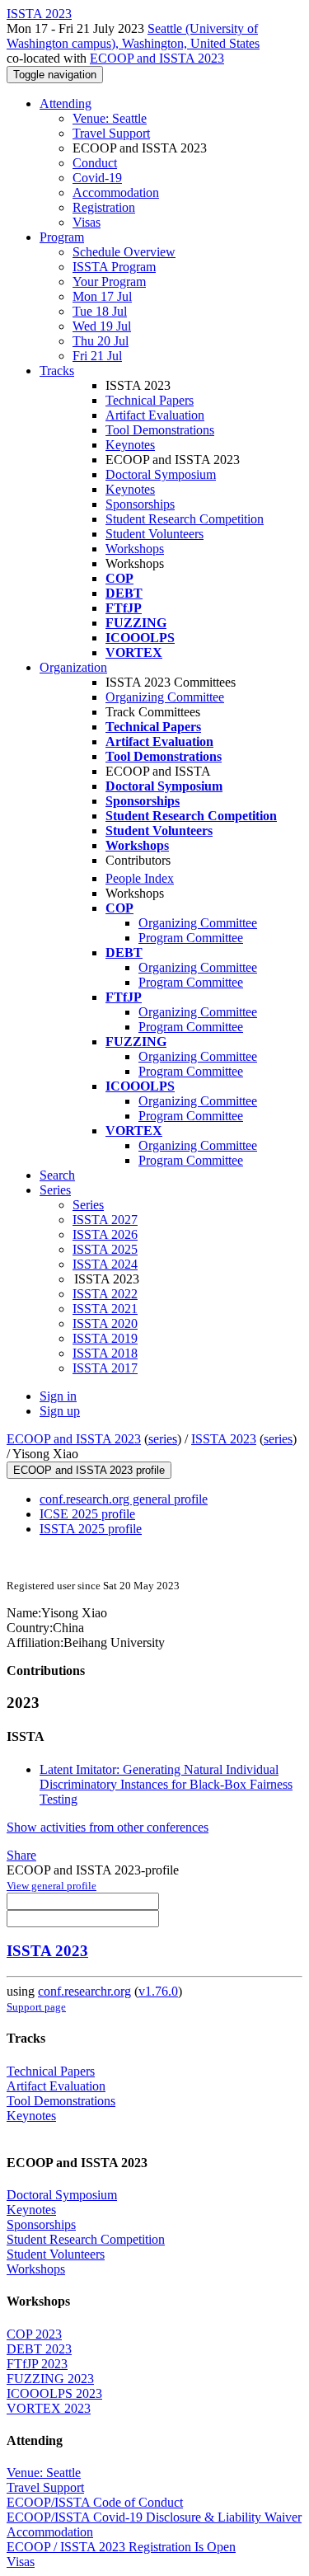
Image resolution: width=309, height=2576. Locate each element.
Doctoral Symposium (161, 474)
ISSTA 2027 (105, 1220)
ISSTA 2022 (105, 1294)
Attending (66, 103)
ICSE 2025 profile (87, 1514)
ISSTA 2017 (105, 1368)
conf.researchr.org (84, 1991)
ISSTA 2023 (224, 1439)
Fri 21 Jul (97, 356)
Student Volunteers (154, 534)
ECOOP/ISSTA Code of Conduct (95, 2502)
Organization (73, 667)
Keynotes (130, 445)
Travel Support (111, 133)
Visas (87, 222)
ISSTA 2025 (105, 1249)
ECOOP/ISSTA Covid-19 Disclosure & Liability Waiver (154, 2517)
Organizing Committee (165, 697)
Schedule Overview (124, 252)
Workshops (135, 549)
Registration (104, 207)
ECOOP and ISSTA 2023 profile (89, 1470)
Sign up (60, 1411)
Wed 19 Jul (102, 326)
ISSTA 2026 (105, 1234)
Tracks (57, 371)
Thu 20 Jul (101, 341)
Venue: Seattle (110, 118)
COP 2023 (34, 2334)
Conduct (95, 163)
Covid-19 (97, 178)
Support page (36, 2007)
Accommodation (116, 192)
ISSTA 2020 (105, 1323)
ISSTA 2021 (105, 1309)
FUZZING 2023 (50, 2379)
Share (21, 1855)
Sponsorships (140, 504)
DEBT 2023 (39, 2349)
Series (88, 1205)
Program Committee (191, 938)
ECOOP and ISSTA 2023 (157, 58)
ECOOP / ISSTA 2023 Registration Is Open (121, 2547)
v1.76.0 (158, 1991)
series (163, 1439)
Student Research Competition (185, 519)
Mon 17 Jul (102, 296)
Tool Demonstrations (160, 430)
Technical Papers (150, 400)
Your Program (109, 282)
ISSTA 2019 (105, 1338)
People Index (140, 878)
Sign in (58, 1396)
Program (62, 237)
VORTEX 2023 (49, 2408)
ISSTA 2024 (105, 1264)
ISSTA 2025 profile (91, 1529)
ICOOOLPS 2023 (54, 2393)
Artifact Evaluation (155, 415)
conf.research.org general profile (124, 1499)
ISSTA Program (114, 267)
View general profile (51, 1886)
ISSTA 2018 (105, 1353)
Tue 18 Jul (100, 311)
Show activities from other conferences (108, 1827)
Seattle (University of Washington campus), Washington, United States (133, 36)
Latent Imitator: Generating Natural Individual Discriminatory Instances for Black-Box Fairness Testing (166, 1784)
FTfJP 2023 (37, 2364)
